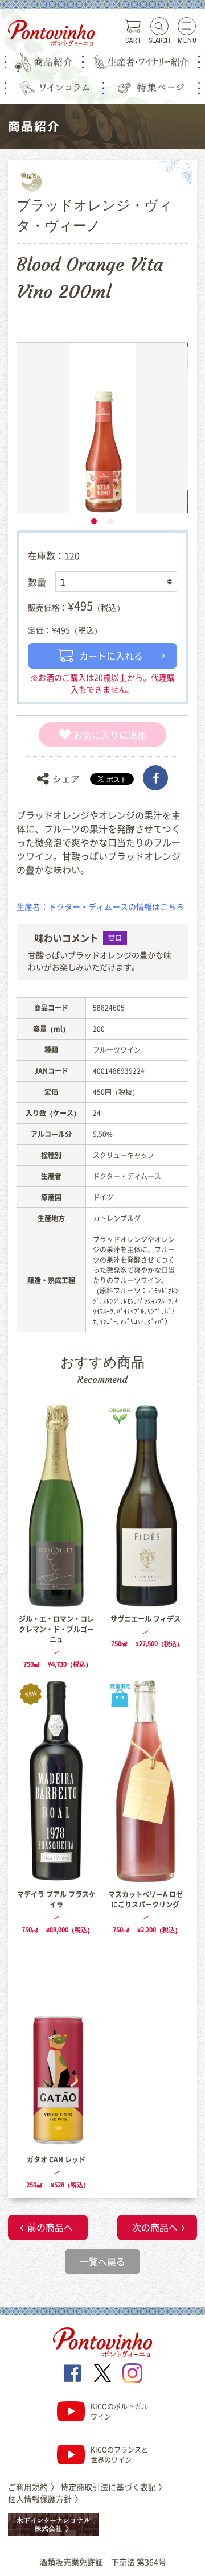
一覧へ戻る (102, 2261)
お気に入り (96, 735)
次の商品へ (155, 2227)
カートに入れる (111, 656)
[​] (155, 778)
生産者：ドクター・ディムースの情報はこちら (100, 906)
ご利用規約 (33, 2487)
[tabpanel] (102, 428)
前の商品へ (50, 2227)
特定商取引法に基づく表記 (113, 2487)
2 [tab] (111, 521)
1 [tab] (94, 521)
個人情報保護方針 (45, 2499)
